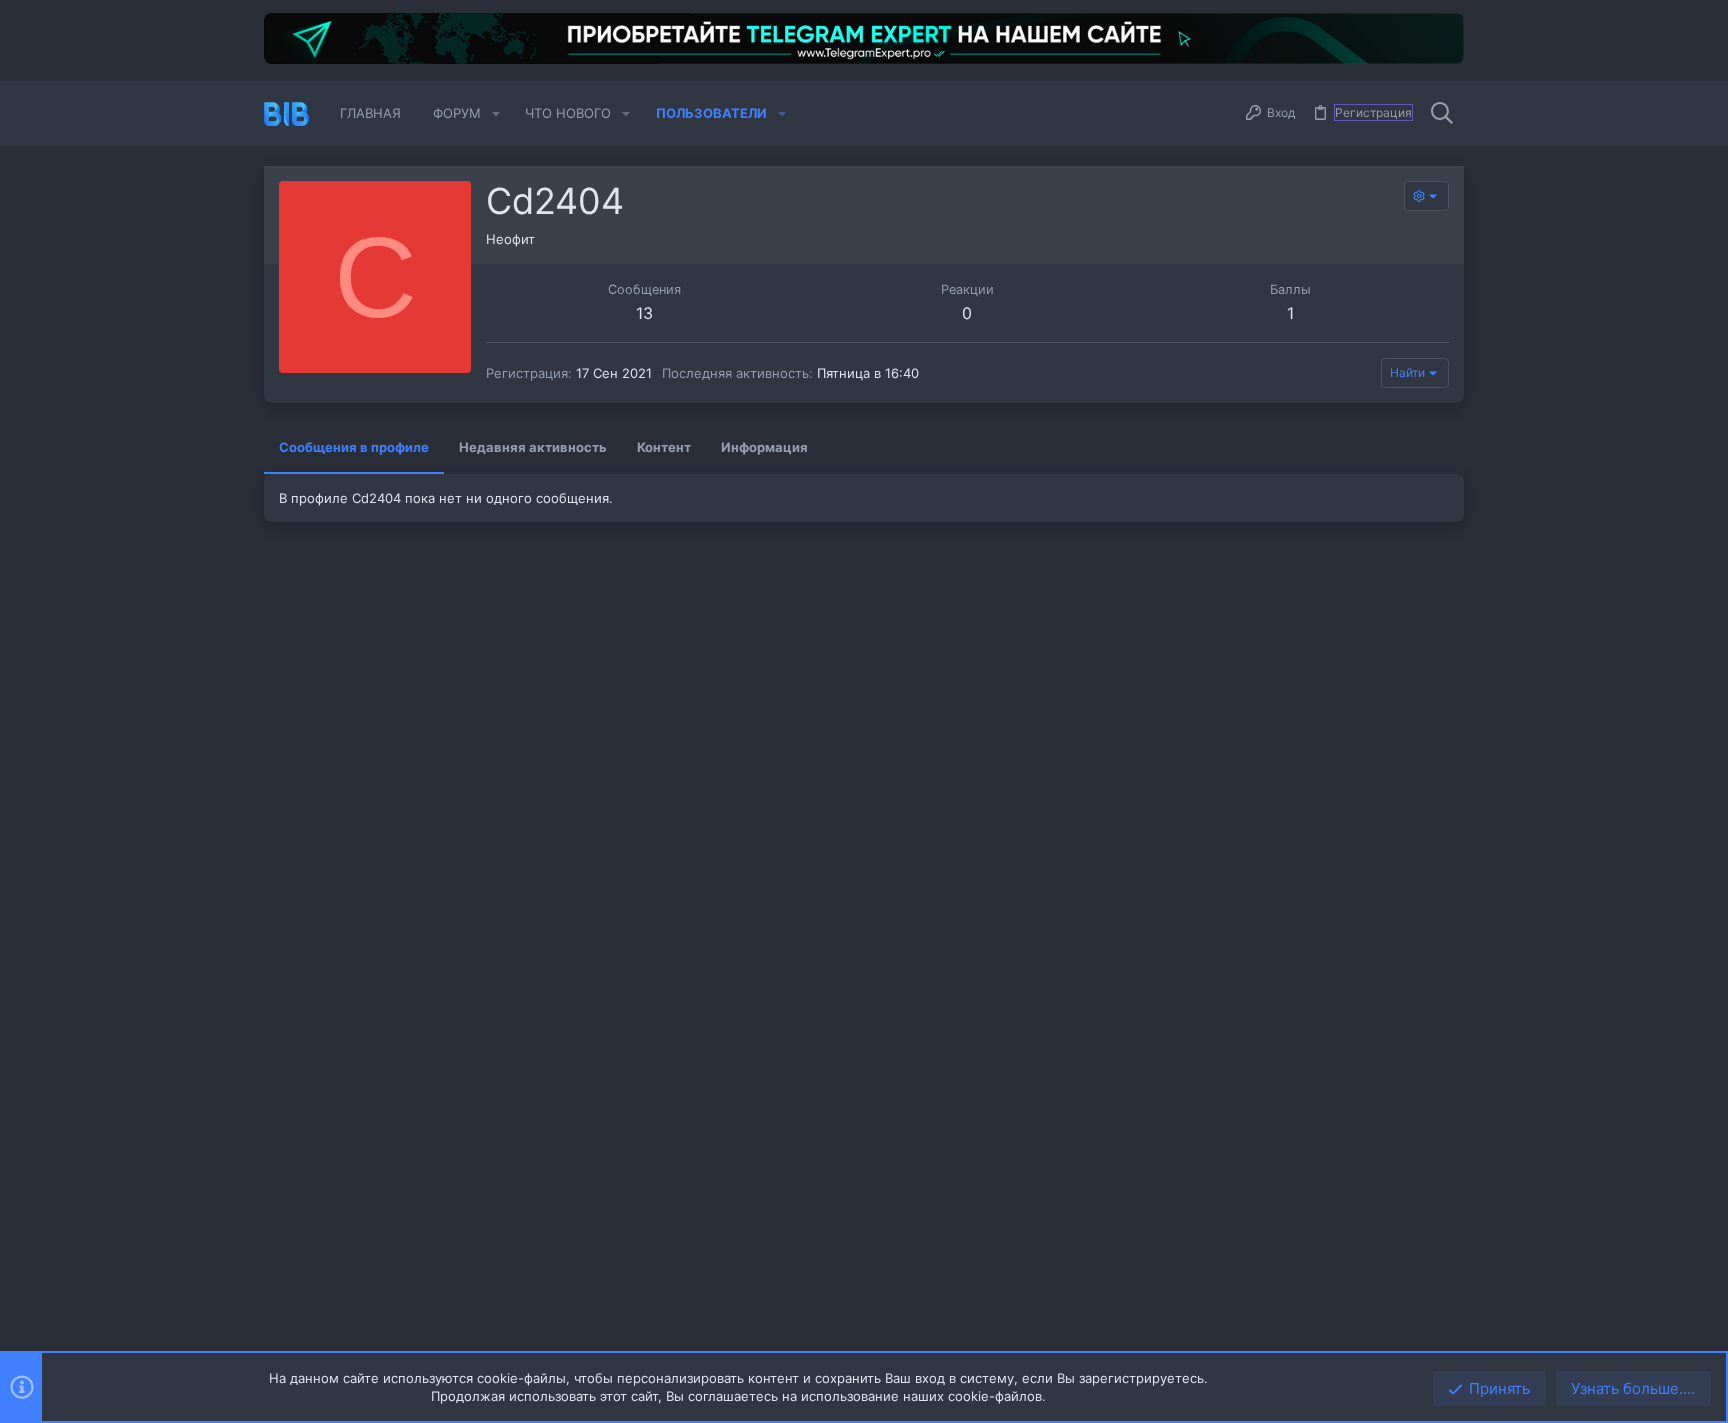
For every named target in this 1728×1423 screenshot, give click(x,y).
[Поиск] (1442, 114)
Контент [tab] (664, 447)
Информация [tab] (764, 447)
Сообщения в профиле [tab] (354, 447)
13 (644, 313)
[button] (496, 113)
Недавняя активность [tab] (533, 447)
